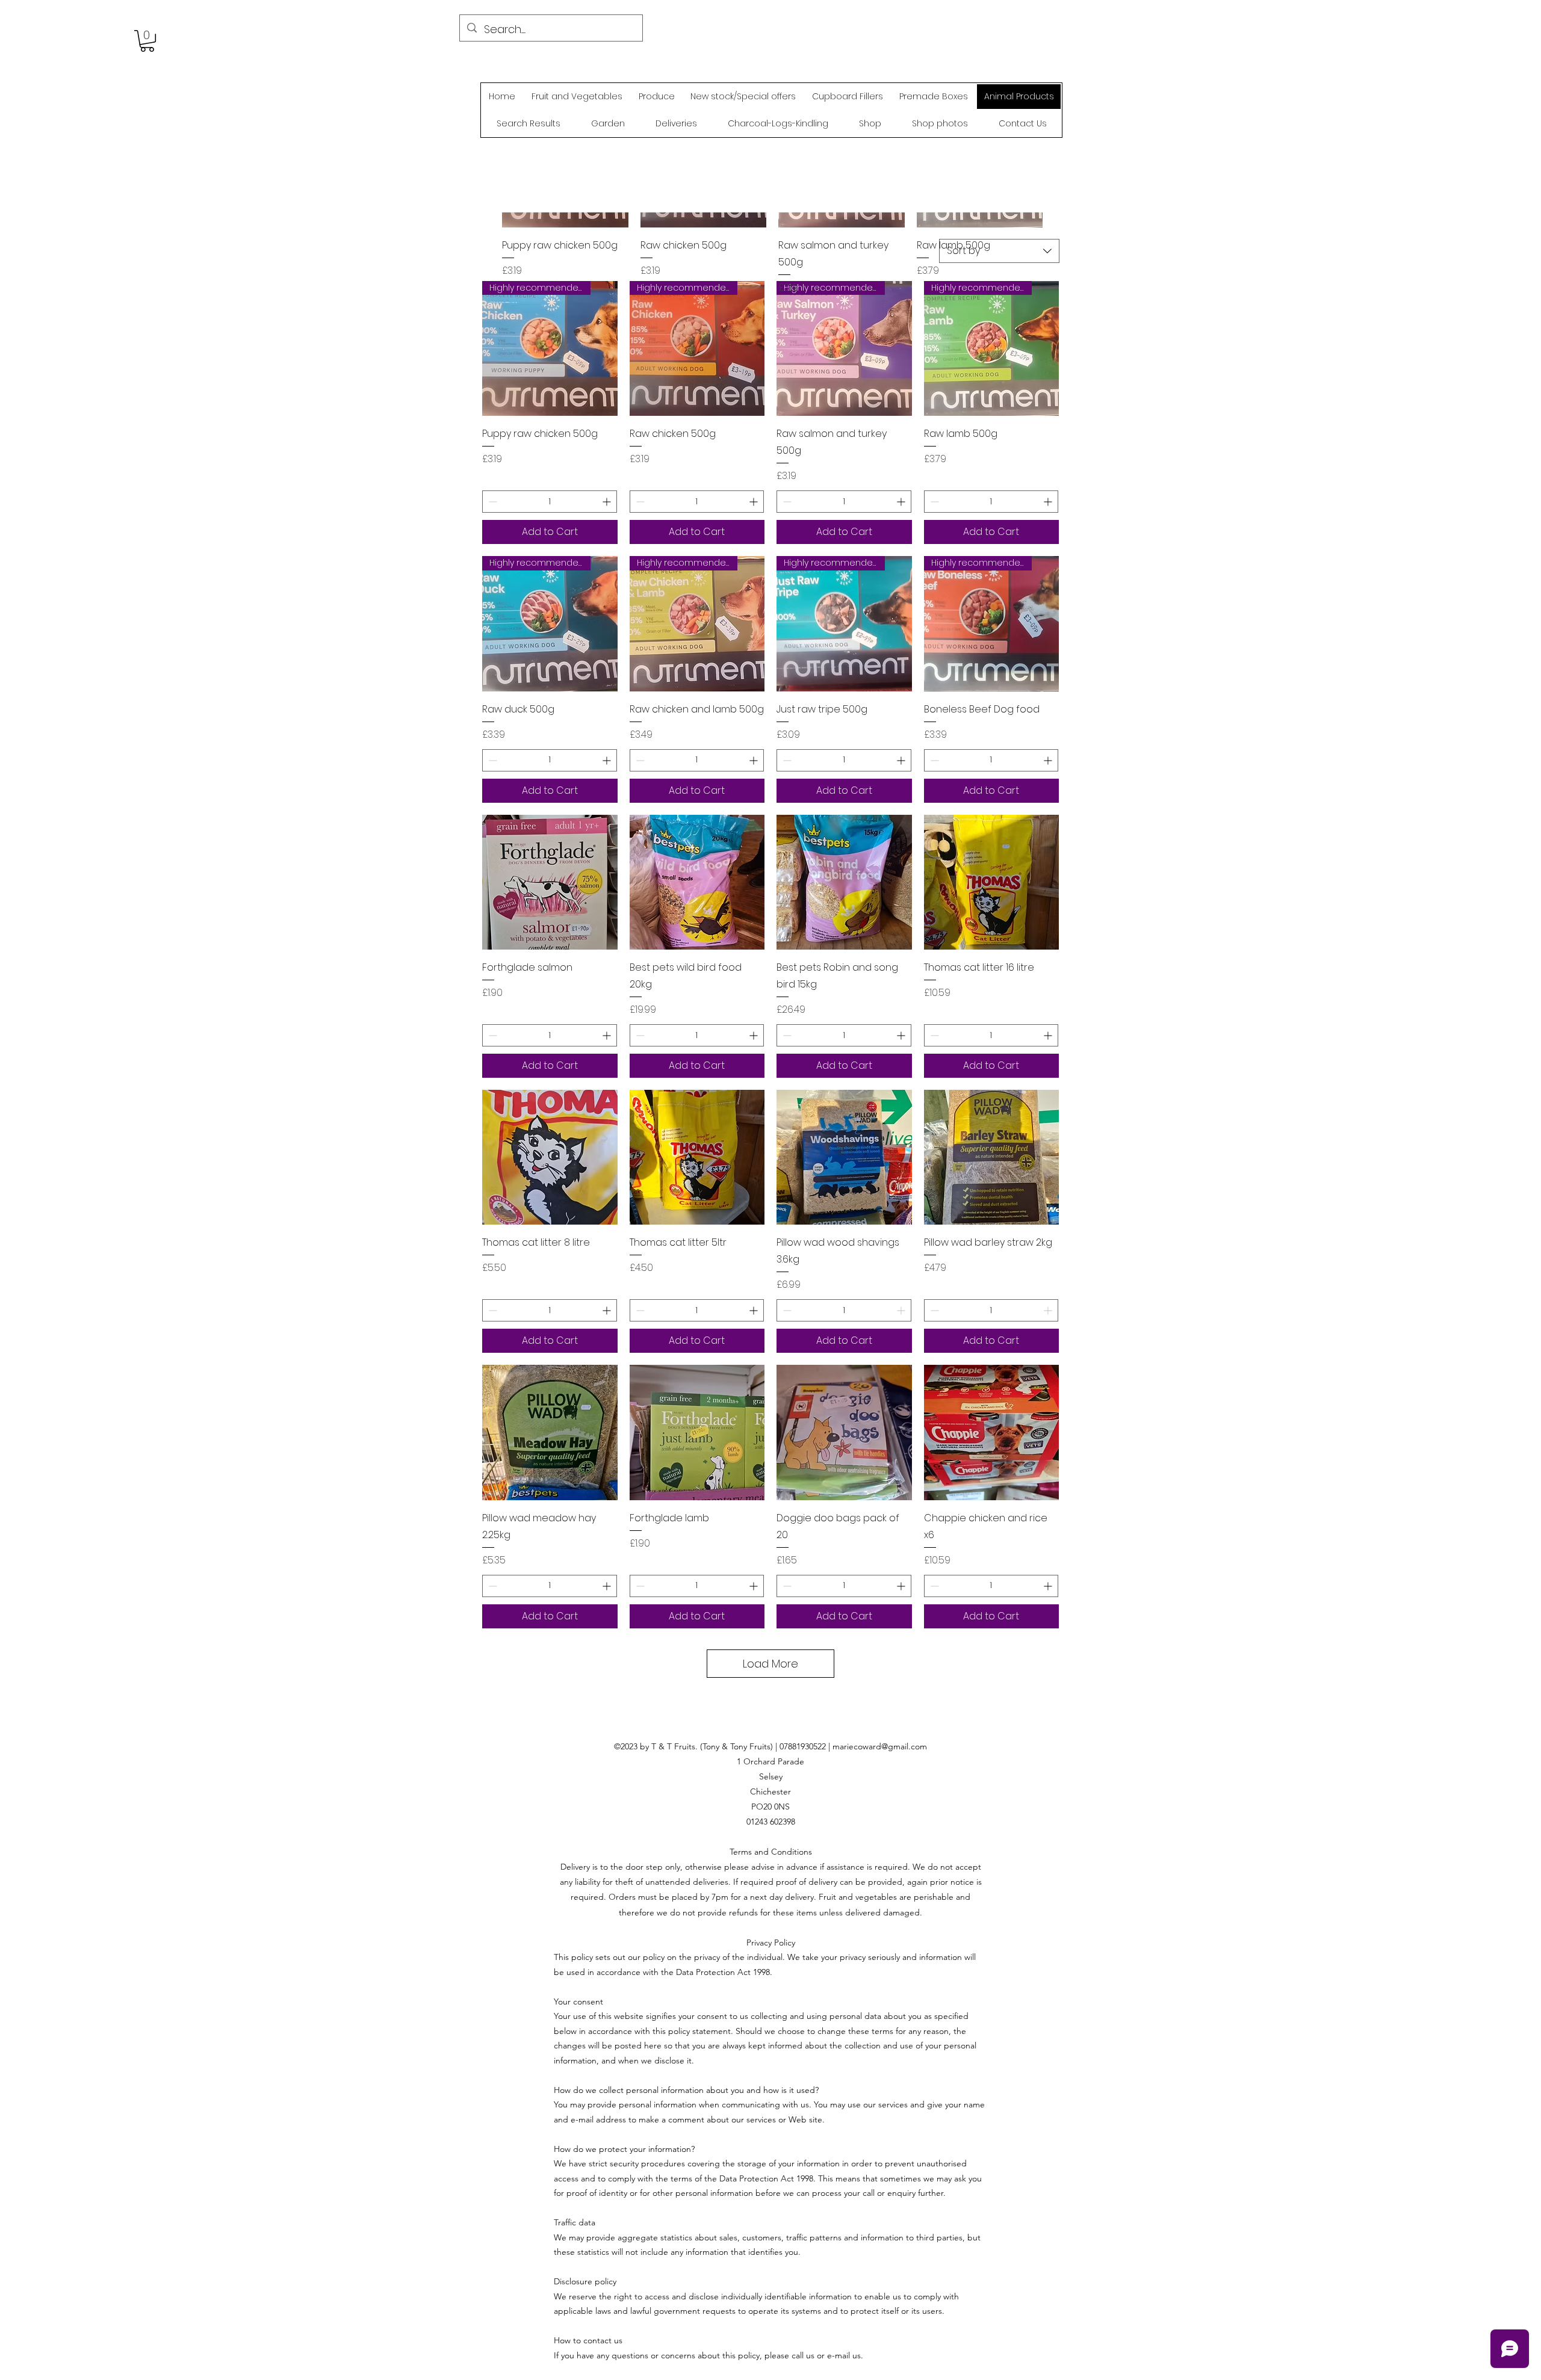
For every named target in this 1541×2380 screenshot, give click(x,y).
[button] (147, 41)
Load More (770, 1664)
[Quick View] (550, 882)
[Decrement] (491, 502)
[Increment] (608, 502)
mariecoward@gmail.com (880, 1746)
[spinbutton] (550, 502)
